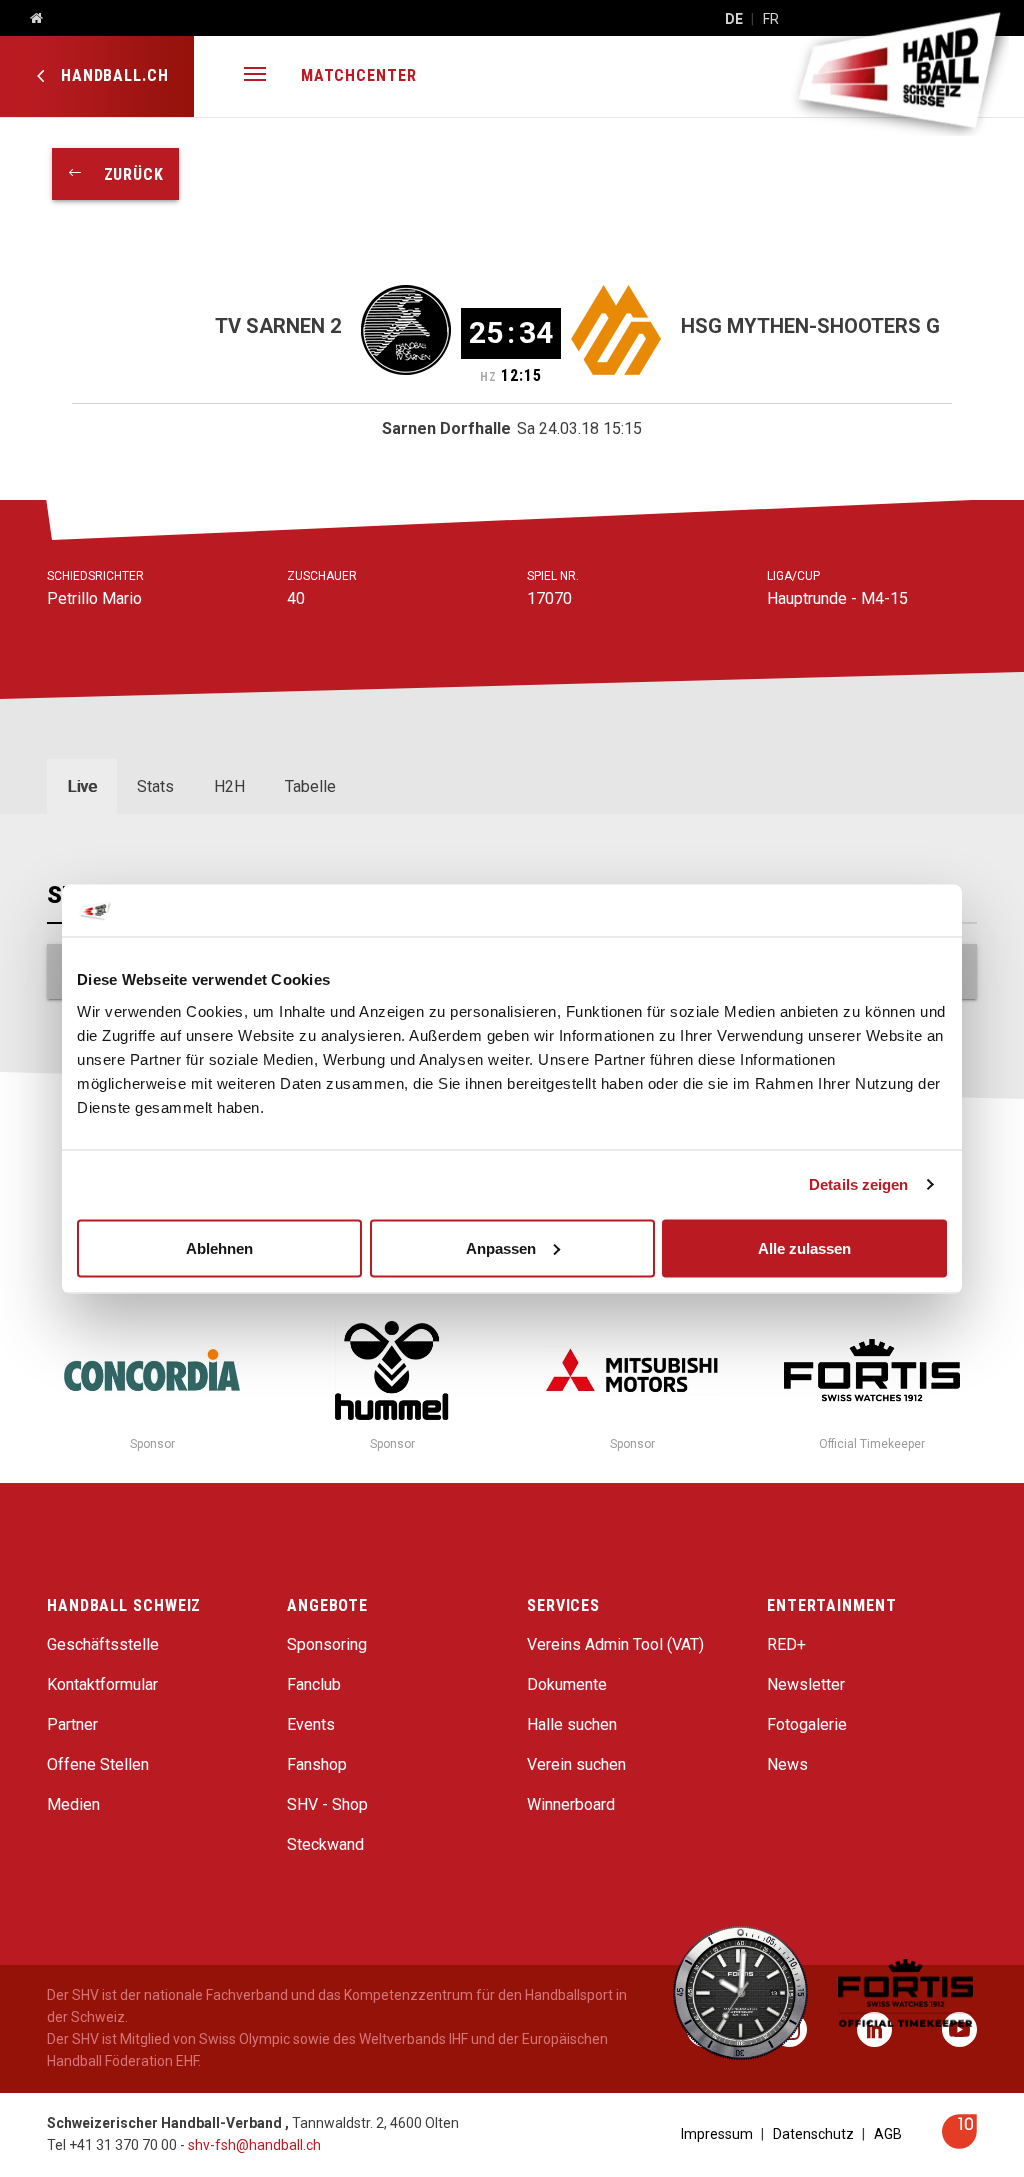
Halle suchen (572, 1724)
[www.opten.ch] (959, 2143)
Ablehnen (219, 1247)
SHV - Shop (327, 1804)
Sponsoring (327, 1644)
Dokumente (567, 1684)
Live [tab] (82, 786)
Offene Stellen (98, 1764)
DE (734, 19)
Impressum (717, 2134)
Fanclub (314, 1684)
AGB (888, 2134)
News (787, 1764)
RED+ (786, 1644)
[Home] (29, 19)
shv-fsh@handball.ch (254, 2145)
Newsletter (806, 1684)
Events (311, 1724)
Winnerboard (571, 1804)
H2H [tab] (229, 786)
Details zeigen (858, 1184)
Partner (72, 1724)
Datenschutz (813, 2134)
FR (771, 19)
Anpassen (501, 1247)
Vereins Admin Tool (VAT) (615, 1644)
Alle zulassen (804, 1247)
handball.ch (112, 75)
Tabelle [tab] (310, 786)
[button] (255, 76)
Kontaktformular (102, 1684)
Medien (73, 1804)
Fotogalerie (807, 1724)
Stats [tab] (155, 786)
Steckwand (325, 1844)
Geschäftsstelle (103, 1644)
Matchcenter (359, 75)
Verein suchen (576, 1764)
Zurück (124, 174)
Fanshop (317, 1764)
